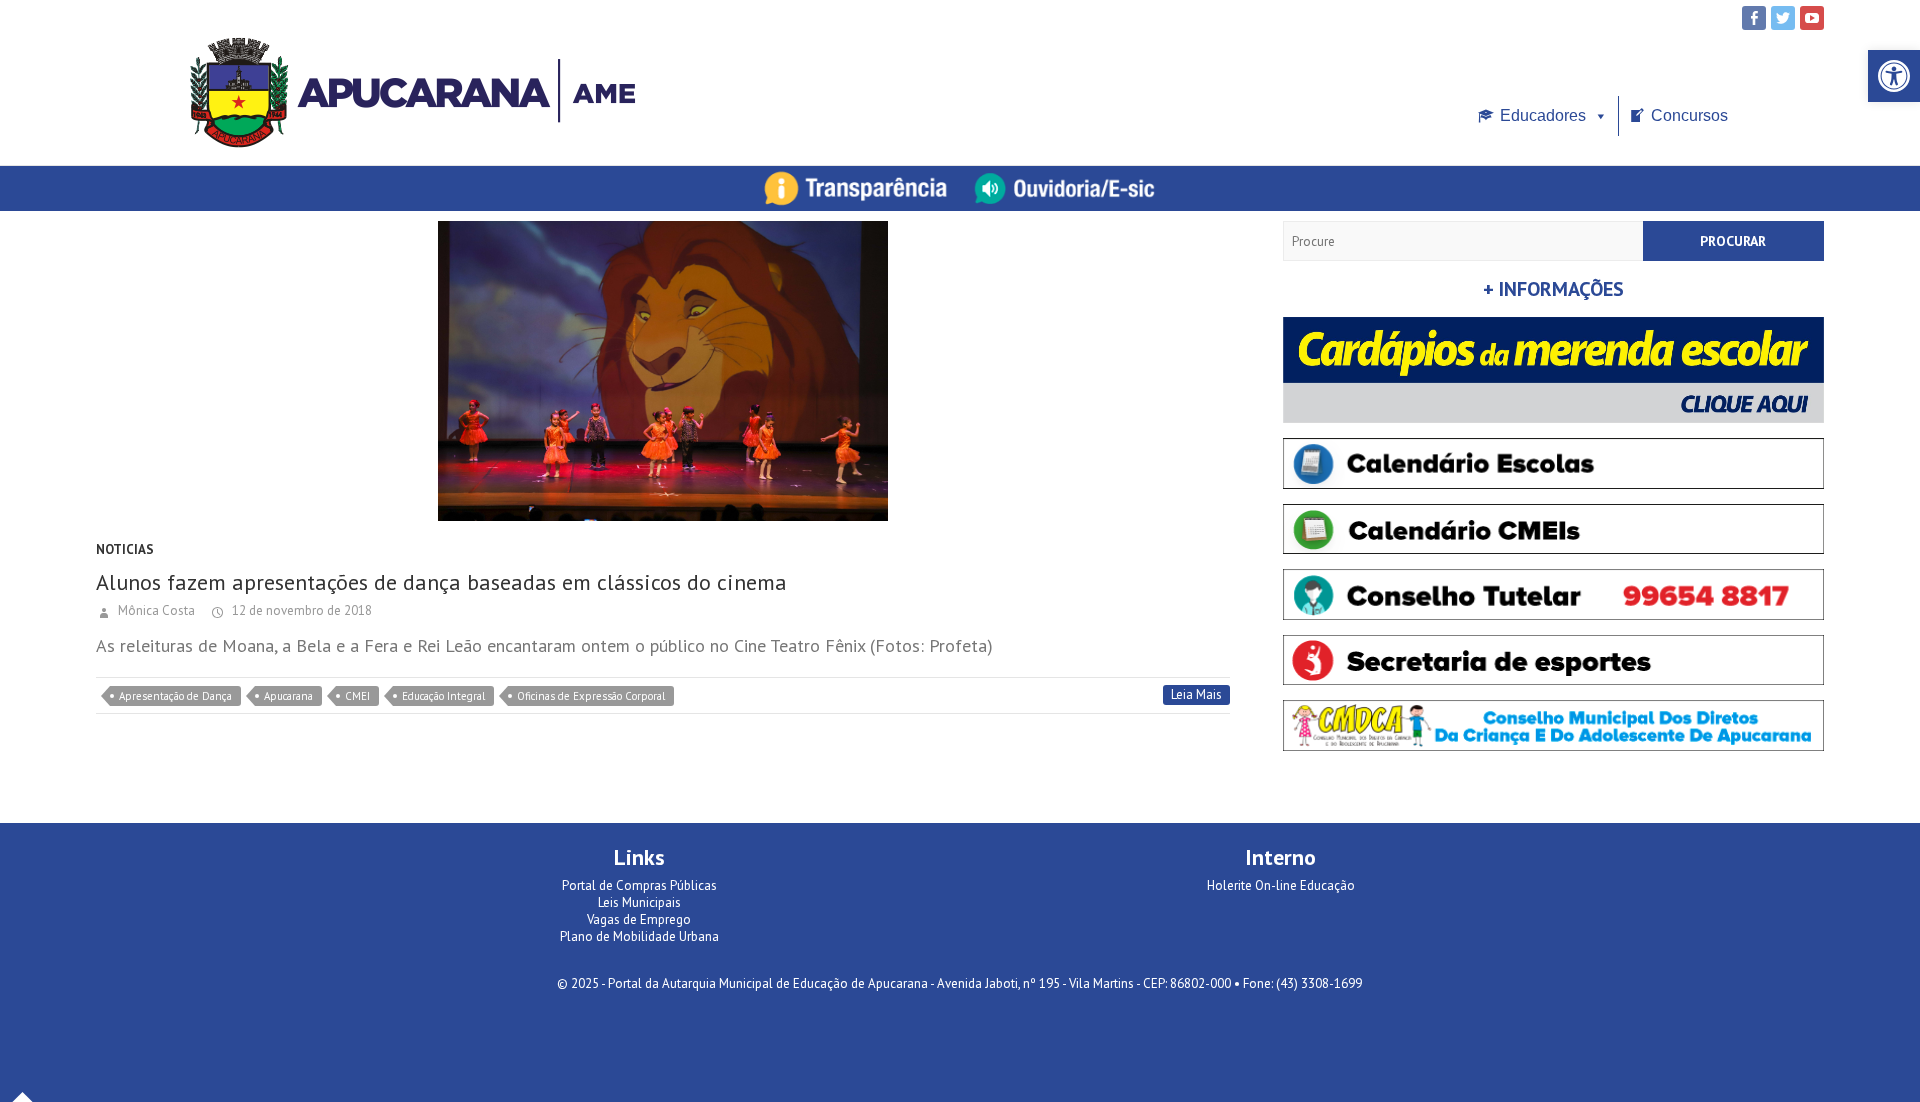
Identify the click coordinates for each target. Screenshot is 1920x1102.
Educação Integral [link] (443, 696)
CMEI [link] (357, 696)
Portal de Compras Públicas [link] (639, 885)
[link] (1894, 76)
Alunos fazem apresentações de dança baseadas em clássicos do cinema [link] (441, 582)
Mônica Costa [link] (155, 610)
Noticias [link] (125, 549)
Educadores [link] (1543, 115)
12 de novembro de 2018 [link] (300, 610)
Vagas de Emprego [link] (639, 919)
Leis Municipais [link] (639, 902)
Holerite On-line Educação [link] (1281, 885)
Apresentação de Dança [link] (175, 696)
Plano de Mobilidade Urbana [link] (639, 936)
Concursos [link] (1689, 115)
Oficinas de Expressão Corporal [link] (591, 696)
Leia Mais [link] (1196, 694)
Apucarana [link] (288, 696)
